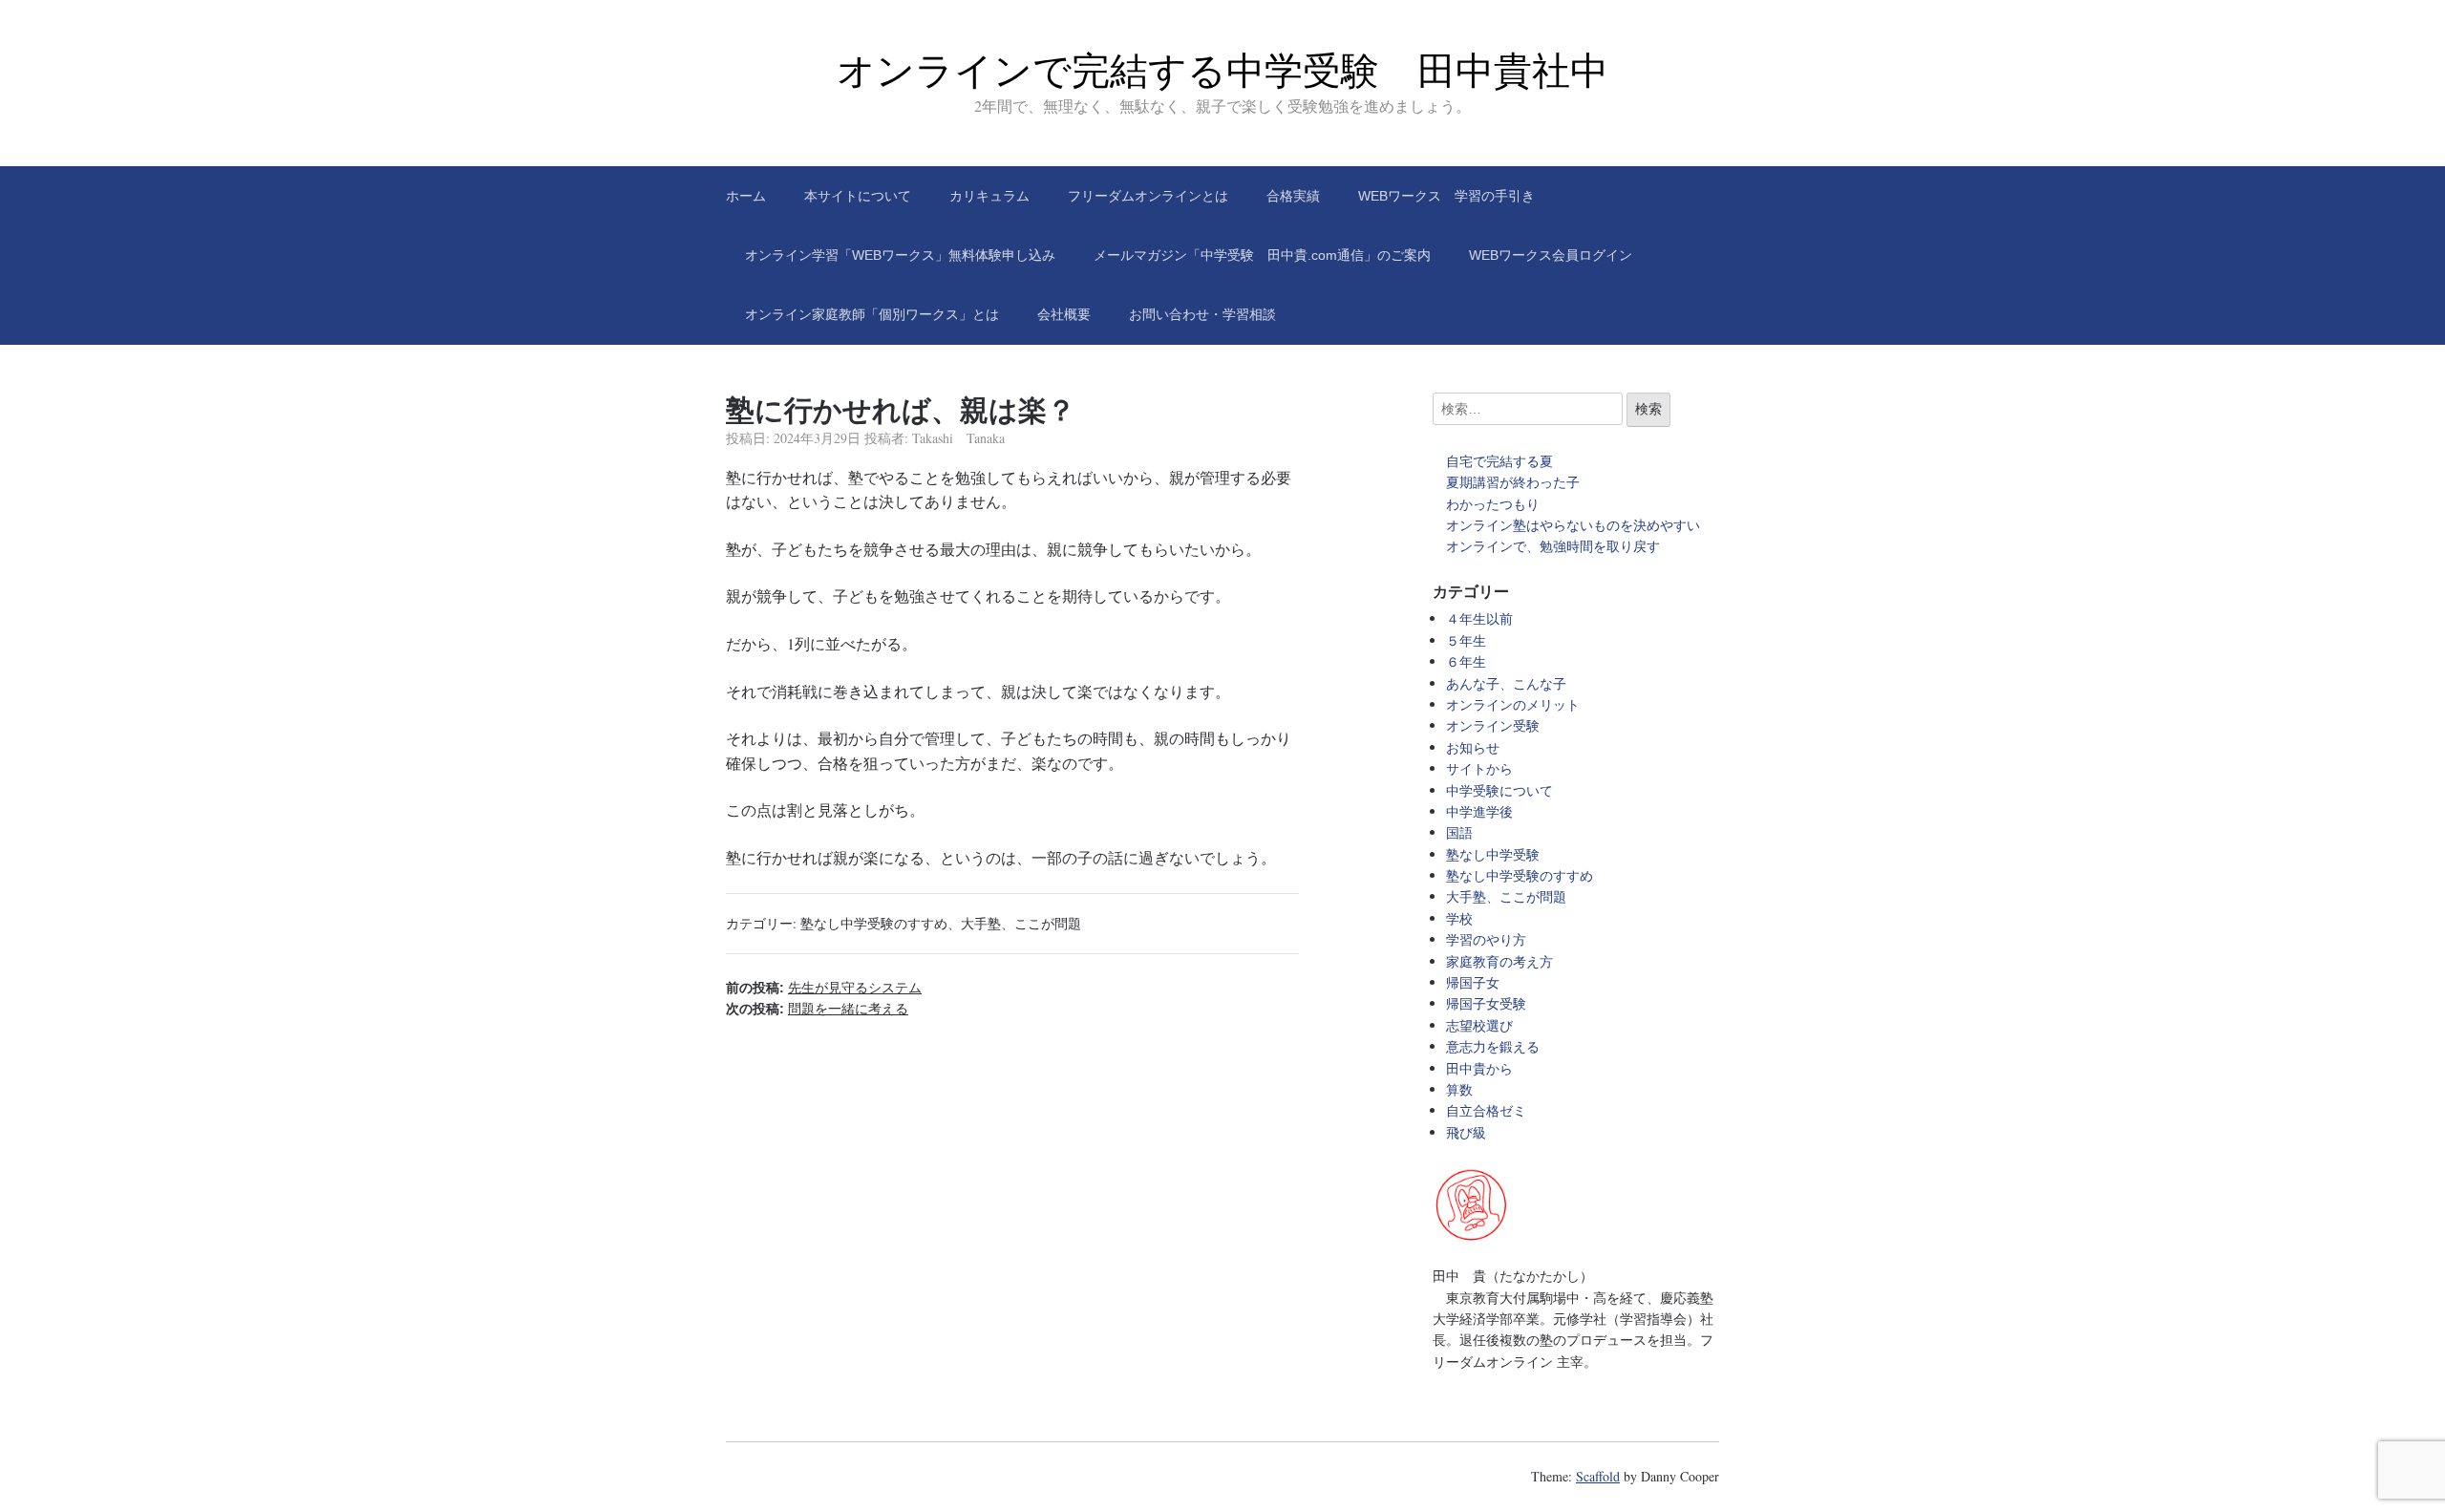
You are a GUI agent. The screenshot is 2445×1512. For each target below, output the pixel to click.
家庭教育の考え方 (1499, 961)
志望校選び (1479, 1025)
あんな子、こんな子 (1506, 683)
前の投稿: (824, 988)
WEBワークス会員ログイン (1551, 255)
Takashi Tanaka (958, 438)
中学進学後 (1479, 811)
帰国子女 (1473, 982)
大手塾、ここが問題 (1021, 923)
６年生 (1466, 661)
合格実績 (1293, 196)
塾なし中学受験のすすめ (874, 923)
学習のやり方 (1486, 939)
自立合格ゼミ (1486, 1110)
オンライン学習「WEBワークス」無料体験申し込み (900, 255)
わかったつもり (1493, 504)
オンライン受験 (1493, 725)
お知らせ (1473, 747)
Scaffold (1598, 1476)
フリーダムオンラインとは (1148, 196)
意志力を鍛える (1493, 1046)
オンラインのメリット (1513, 704)
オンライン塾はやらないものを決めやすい (1580, 525)
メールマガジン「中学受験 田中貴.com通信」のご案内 (1262, 255)
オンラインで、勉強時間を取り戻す (1553, 546)
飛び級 (1466, 1132)
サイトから (1479, 768)
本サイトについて (858, 196)
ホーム (746, 196)
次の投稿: (817, 1009)
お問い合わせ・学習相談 (1202, 314)
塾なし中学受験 (1493, 854)
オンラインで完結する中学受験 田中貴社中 (1222, 71)
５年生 (1466, 640)
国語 (1459, 832)
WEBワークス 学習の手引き (1446, 196)
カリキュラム (989, 196)
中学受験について (1499, 790)
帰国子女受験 (1486, 1003)
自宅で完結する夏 (1499, 461)
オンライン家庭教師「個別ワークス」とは (872, 314)
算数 (1459, 1089)
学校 (1459, 918)
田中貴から (1479, 1068)
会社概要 (1064, 314)
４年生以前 (1479, 618)
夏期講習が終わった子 (1513, 482)
